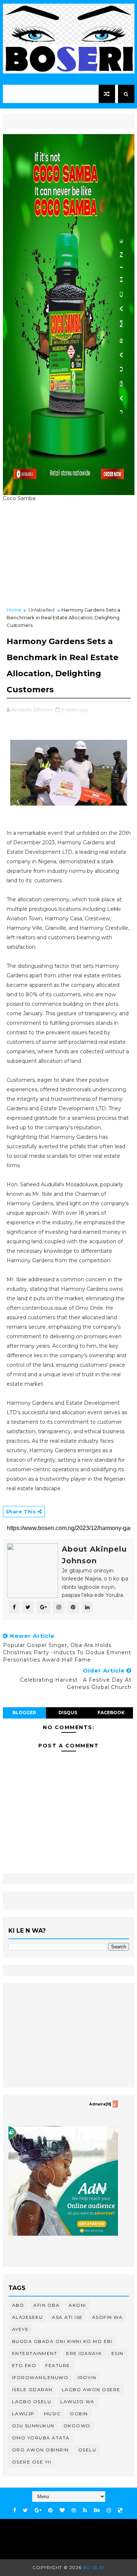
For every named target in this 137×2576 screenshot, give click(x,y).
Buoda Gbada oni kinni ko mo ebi (62, 2341)
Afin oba (46, 2305)
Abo (18, 2305)
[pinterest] (50, 2510)
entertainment (35, 2353)
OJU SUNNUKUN (33, 2426)
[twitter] (25, 2510)
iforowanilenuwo (40, 2377)
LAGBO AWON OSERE (91, 2389)
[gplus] (38, 2510)
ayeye (20, 2329)
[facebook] (15, 2510)
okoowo (77, 2426)
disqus (68, 1713)
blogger (24, 1713)
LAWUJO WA (77, 2402)
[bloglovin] (62, 2510)
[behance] (97, 2510)
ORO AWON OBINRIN (41, 2450)
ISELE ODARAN (32, 2389)
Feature (58, 2365)
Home (14, 610)
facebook (111, 1713)
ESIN (117, 2353)
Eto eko (24, 2365)
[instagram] (109, 2510)
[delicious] (120, 2510)
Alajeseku (28, 2317)
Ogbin (79, 2414)
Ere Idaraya (84, 2353)
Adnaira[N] (100, 2104)
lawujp (23, 2414)
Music (52, 2414)
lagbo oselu (32, 2402)
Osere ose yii (32, 2462)
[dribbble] (74, 2510)
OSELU (87, 2450)
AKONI (77, 2305)
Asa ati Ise (67, 2317)
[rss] (85, 2510)
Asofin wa (108, 2317)
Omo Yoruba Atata (41, 2438)
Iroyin (87, 2377)
